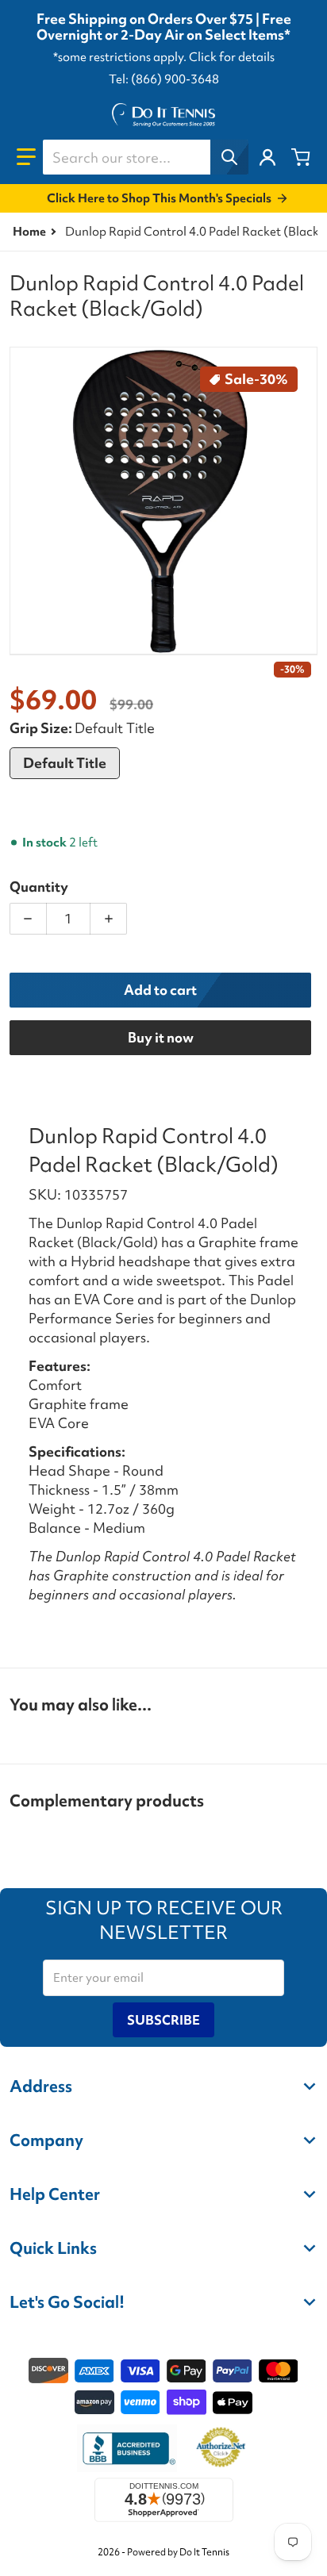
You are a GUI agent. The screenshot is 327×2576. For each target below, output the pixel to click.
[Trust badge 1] (127, 2448)
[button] (26, 157)
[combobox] (145, 157)
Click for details (232, 57)
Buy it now (161, 1037)
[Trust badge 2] (221, 2448)
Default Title (65, 763)
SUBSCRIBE (163, 2020)
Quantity (39, 887)
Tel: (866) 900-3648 (164, 79)
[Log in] (267, 157)
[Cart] (301, 157)
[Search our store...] (229, 157)
